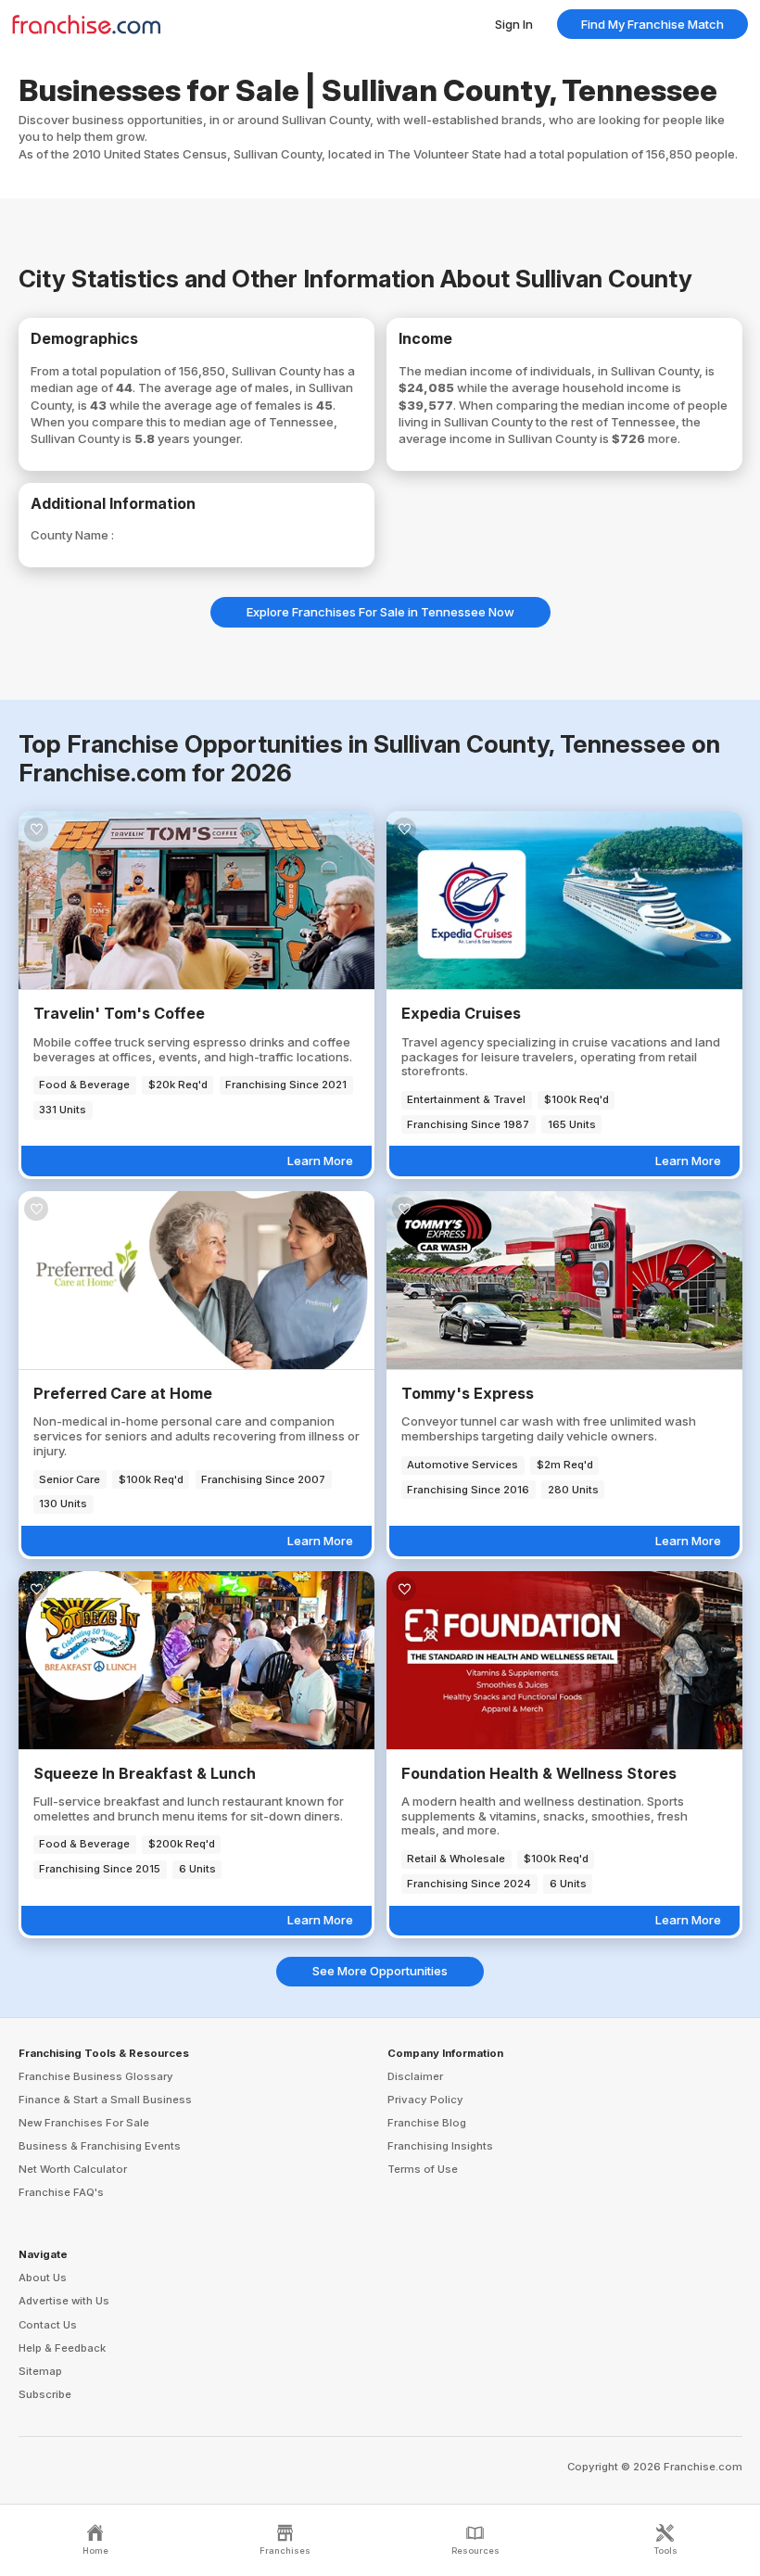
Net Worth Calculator (73, 2169)
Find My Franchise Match (652, 24)
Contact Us (48, 2325)
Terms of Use (423, 2169)
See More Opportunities (380, 1971)
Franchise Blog (427, 2123)
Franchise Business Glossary (96, 2076)
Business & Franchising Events (100, 2146)
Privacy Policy (425, 2100)
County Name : (72, 535)
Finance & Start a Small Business (105, 2100)
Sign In (514, 24)
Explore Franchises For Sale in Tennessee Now (380, 612)
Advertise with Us (64, 2301)
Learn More (320, 1161)
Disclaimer (415, 2076)
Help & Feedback (62, 2348)
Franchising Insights (440, 2146)
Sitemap (40, 2371)
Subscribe (45, 2394)
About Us (43, 2278)
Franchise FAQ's (61, 2192)
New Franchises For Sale (84, 2123)
